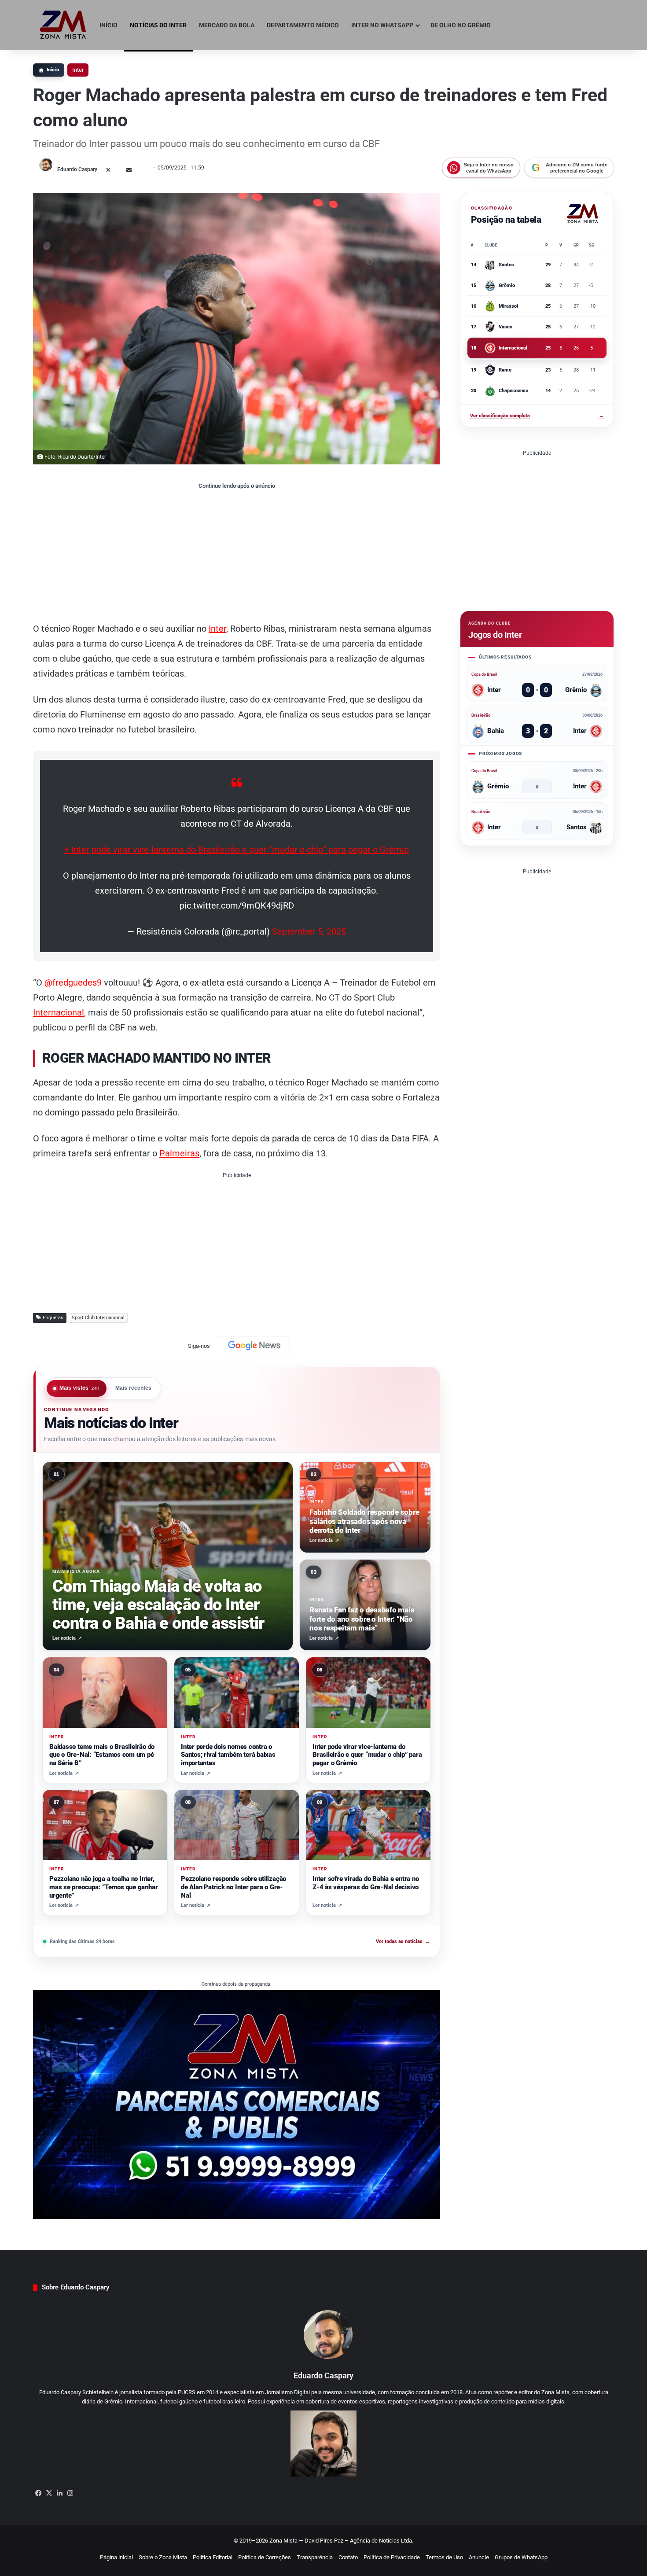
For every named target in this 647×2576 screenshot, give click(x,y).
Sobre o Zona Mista (163, 2557)
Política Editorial (213, 2557)
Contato (348, 2557)
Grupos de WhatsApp (521, 2557)
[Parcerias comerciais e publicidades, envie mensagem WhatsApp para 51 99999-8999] (237, 2104)
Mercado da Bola (227, 25)
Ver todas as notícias (403, 1941)
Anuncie (479, 2557)
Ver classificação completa (537, 416)
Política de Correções (265, 2557)
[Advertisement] (237, 555)
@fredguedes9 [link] (73, 983)
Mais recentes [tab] (134, 1388)
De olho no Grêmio (461, 25)
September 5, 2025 (309, 931)
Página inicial (116, 2557)
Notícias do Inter (158, 25)
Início (108, 25)
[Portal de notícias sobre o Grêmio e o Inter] (63, 25)
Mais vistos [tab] (80, 1388)
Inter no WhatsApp (382, 25)
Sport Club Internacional (98, 1318)
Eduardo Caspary (77, 169)
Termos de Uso (444, 2557)
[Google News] (254, 1346)
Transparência (315, 2557)
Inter (78, 70)
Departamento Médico (303, 25)
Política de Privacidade (392, 2557)
